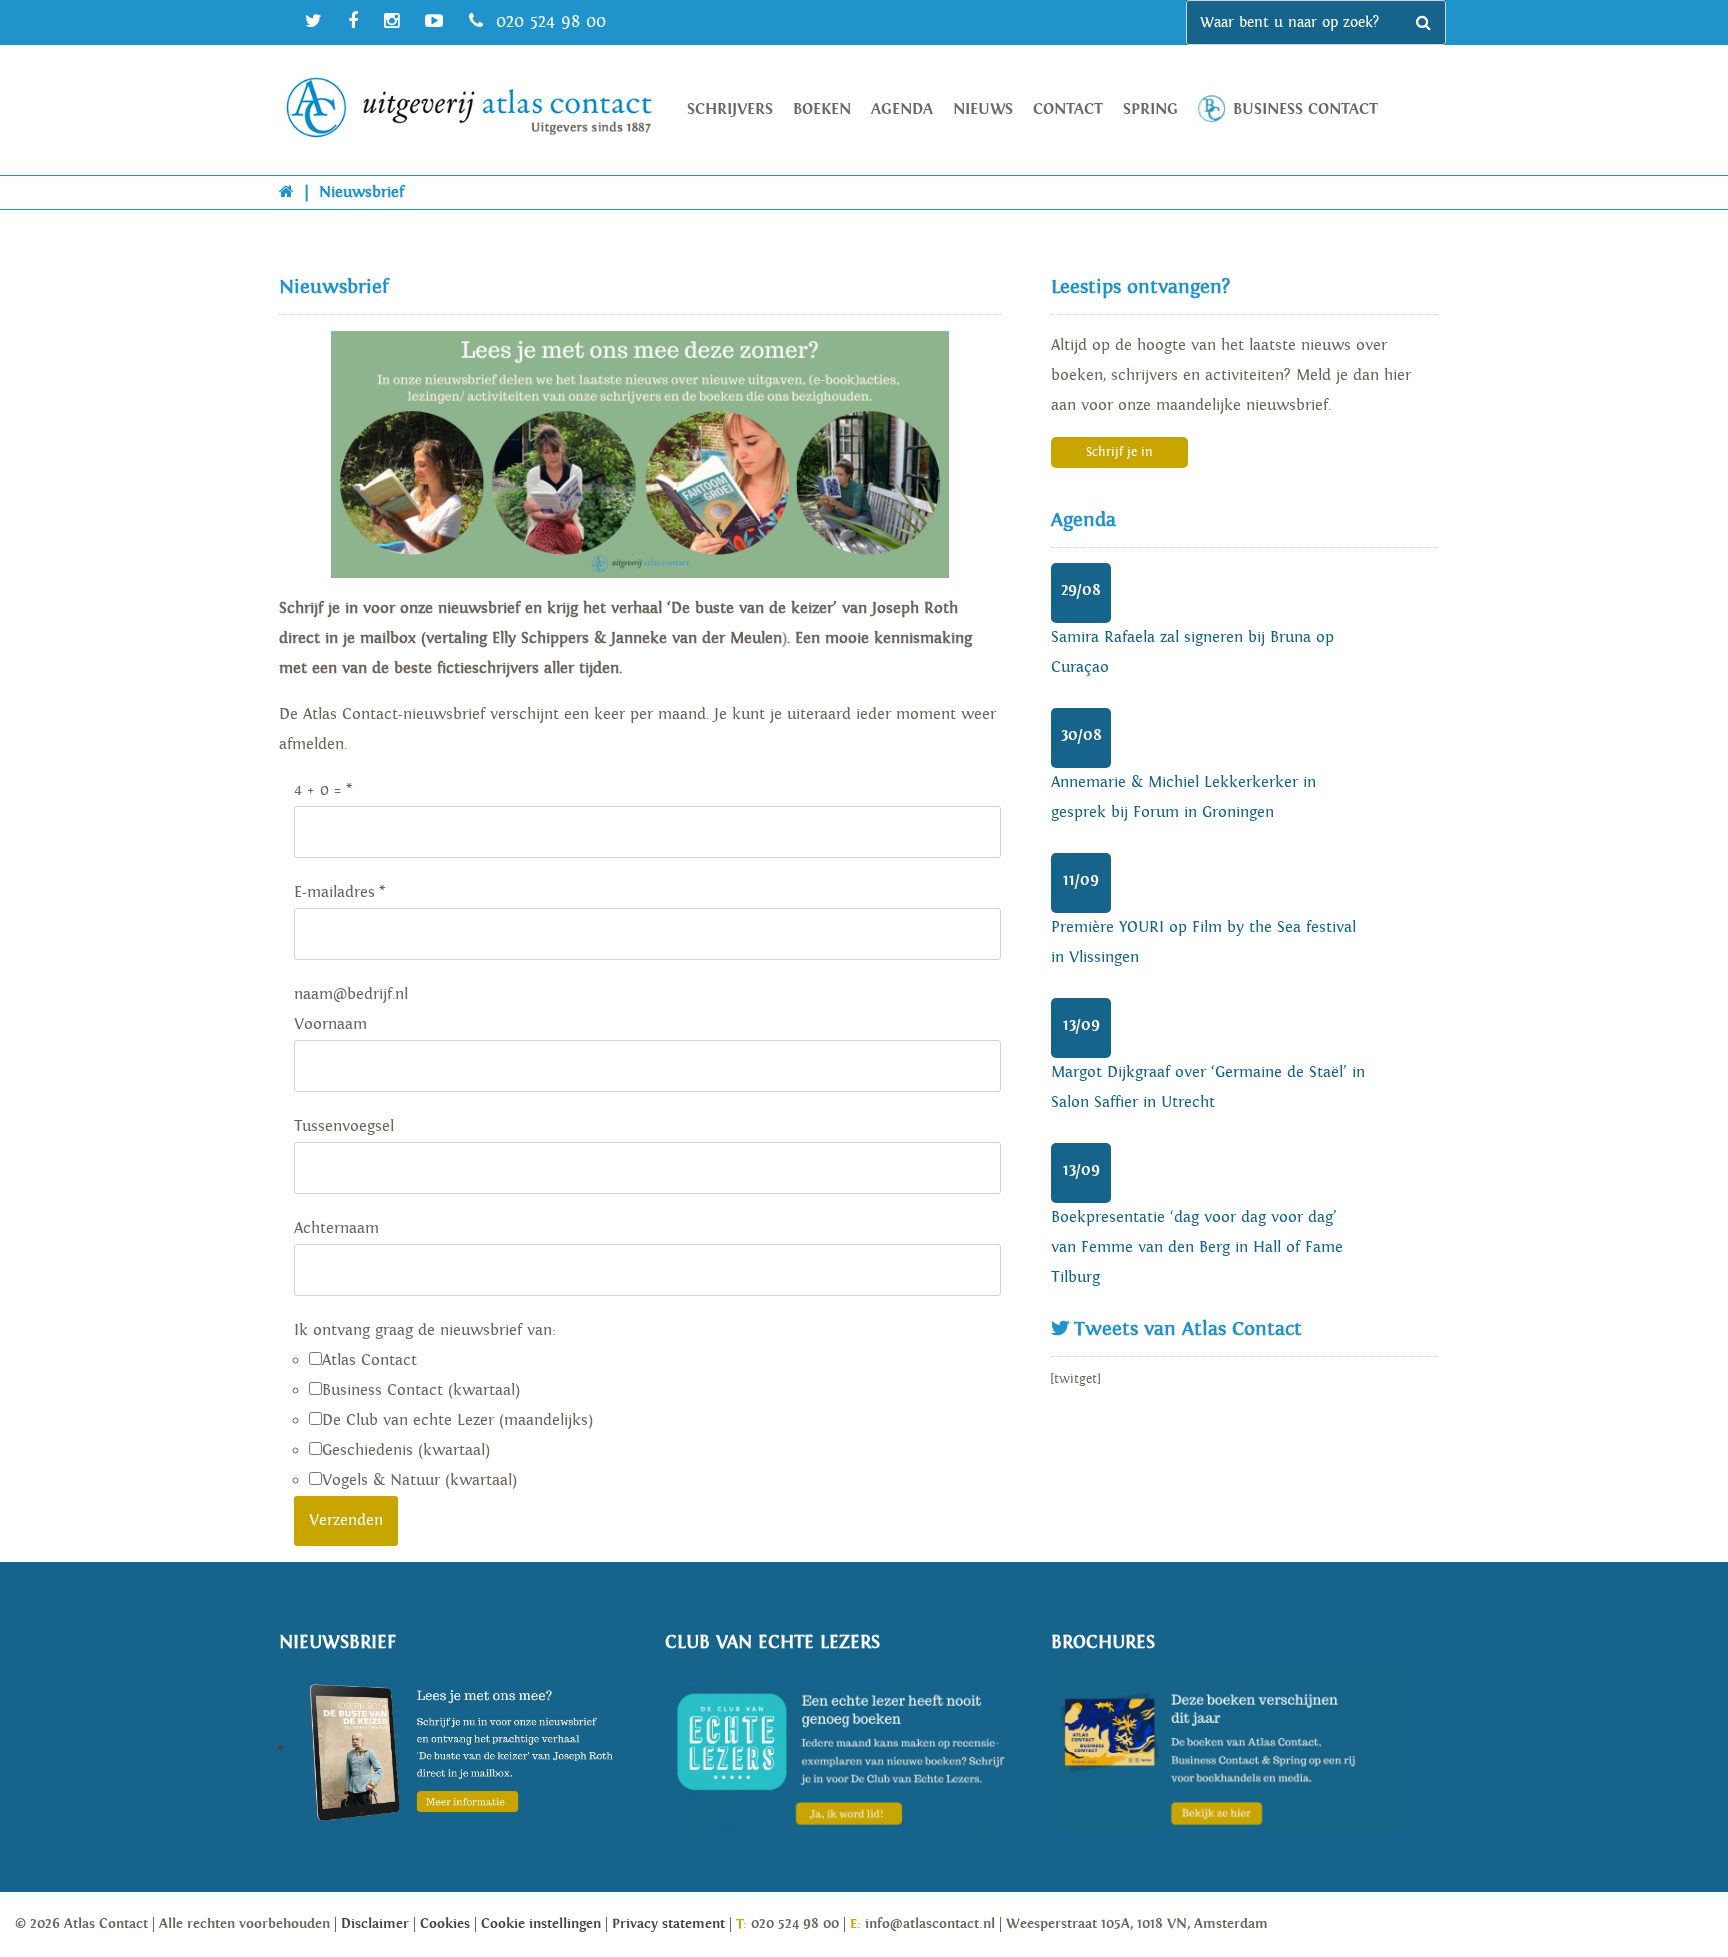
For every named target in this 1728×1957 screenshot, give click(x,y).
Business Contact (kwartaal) (421, 1390)
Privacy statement (668, 1924)
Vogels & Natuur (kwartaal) (419, 1480)
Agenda (902, 109)
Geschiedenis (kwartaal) (406, 1450)
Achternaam (336, 1228)
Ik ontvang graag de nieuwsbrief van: (425, 1330)
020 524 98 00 (548, 21)
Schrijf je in (1119, 452)
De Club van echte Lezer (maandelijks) (457, 1420)
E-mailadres (334, 892)
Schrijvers (730, 109)
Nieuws (983, 109)
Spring (1150, 109)
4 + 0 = (318, 790)
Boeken (822, 109)
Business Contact (1305, 109)
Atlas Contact (369, 1360)
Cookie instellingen (541, 1924)
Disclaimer (375, 1924)
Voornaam (330, 1024)
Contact (1068, 109)
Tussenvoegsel (344, 1126)
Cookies (445, 1924)
